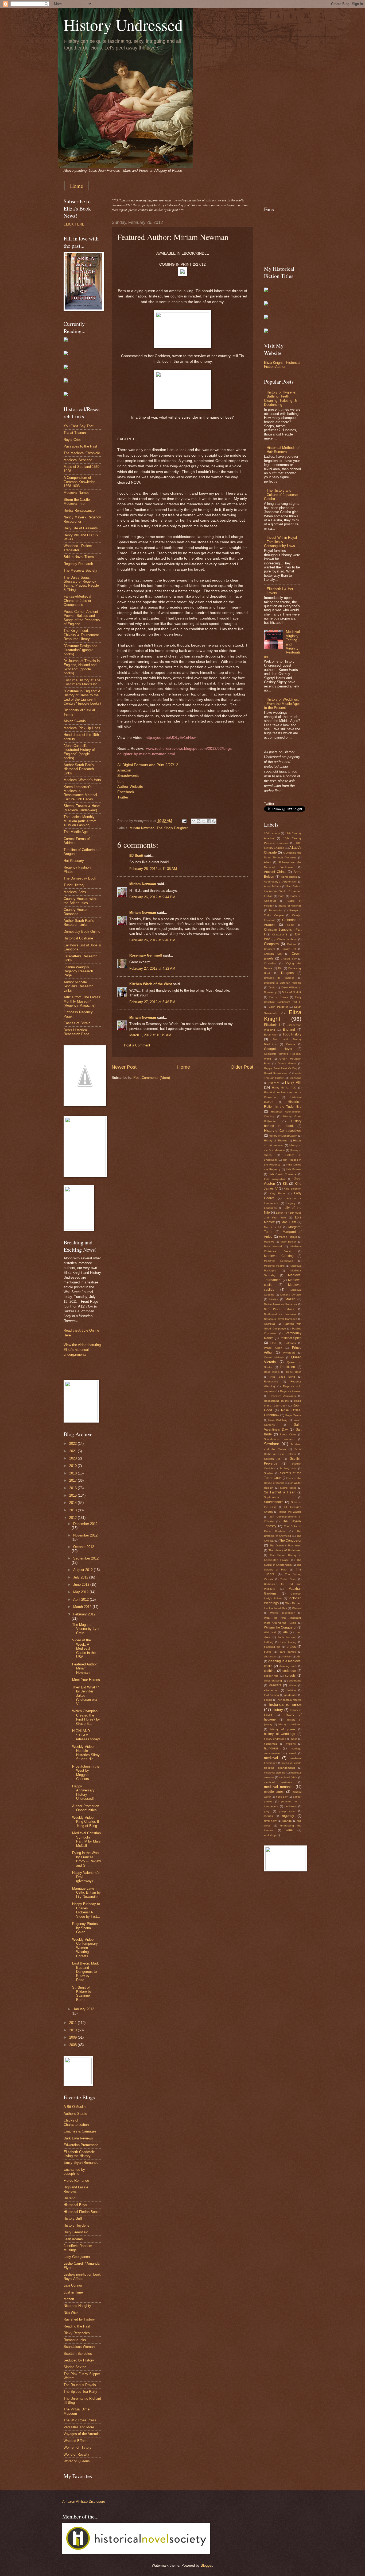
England (289, 1030)
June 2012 (82, 1585)
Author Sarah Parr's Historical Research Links (79, 769)
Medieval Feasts (274, 1266)
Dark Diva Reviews (78, 2138)
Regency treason (291, 1391)
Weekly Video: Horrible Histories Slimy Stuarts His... (86, 1753)
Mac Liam (289, 1222)
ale (286, 1632)
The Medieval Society (80, 570)
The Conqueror (290, 1541)
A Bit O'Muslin (75, 2107)
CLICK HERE (74, 224)
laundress (271, 1748)
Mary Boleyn (289, 1242)
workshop (270, 1835)
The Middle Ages (77, 832)
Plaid (273, 1343)
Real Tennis (272, 1372)
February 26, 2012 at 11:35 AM (153, 869)
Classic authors (287, 939)
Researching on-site (276, 1401)
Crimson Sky (273, 954)
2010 (73, 2030)
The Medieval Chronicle (82, 453)
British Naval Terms (79, 557)
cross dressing (273, 1681)
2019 (73, 1466)
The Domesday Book (80, 878)
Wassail (297, 1608)
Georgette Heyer (278, 1049)
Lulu (121, 781)
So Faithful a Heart (280, 1492)
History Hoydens (76, 2225)
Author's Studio (75, 2114)
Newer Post (124, 1067)
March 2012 (83, 1607)
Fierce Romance (76, 2181)
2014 (73, 1503)
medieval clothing (275, 1773)
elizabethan (271, 1690)
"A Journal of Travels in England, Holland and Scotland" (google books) (82, 667)
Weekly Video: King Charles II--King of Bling (86, 1822)
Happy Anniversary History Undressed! (83, 1792)
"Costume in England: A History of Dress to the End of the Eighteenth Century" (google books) (82, 697)
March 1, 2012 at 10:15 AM (150, 1035)
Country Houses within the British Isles (81, 901)
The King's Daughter (172, 828)
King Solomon (293, 1189)
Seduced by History (79, 2360)
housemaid (271, 1744)
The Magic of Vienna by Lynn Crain (86, 1629)
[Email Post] (184, 821)
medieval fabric (288, 1777)
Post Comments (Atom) (152, 1078)
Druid (272, 987)
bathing (269, 1642)
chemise (286, 1656)
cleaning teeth (288, 1666)
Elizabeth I (272, 1025)
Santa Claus (288, 1434)
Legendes (270, 1208)
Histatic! (70, 2198)
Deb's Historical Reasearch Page (76, 1032)
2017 (73, 1480)
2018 (73, 1473)
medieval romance (279, 1787)
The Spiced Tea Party (80, 2392)
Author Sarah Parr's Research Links (79, 923)
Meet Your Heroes (86, 1680)
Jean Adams (73, 2239)
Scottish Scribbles (78, 2354)
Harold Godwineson (276, 1073)
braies (291, 1647)
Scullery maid (288, 1468)
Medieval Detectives (279, 1261)
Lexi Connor (73, 2285)
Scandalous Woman (79, 2347)
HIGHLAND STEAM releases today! (86, 1735)
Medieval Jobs (75, 892)
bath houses (287, 1637)
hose (294, 1739)
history (278, 1710)
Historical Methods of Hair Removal (283, 450)
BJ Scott (136, 856)
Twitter (123, 797)
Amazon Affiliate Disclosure (84, 2502)
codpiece (289, 1671)
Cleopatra (271, 944)
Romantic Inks (75, 2340)
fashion (291, 1690)
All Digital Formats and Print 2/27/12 (148, 765)
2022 (73, 1444)
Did (280, 968)
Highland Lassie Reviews (76, 2189)
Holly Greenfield (76, 2232)
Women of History (77, 2447)
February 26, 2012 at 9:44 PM (152, 897)
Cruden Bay (289, 959)
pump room (287, 1811)
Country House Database (75, 912)
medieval (271, 1758)
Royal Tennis (293, 1415)
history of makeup (290, 1724)
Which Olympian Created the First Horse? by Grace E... (86, 1717)
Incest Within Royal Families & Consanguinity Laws (280, 542)
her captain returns (290, 1700)
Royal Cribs (73, 440)
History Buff (73, 2218)
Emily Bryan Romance (81, 2163)
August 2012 (84, 1570)
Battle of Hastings (290, 906)
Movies (274, 1299)
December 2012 (85, 1524)
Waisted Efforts (76, 2441)
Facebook (126, 792)
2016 (73, 1488)
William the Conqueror (280, 1627)
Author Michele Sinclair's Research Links (78, 986)
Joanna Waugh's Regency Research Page (78, 971)
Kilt (285, 1184)
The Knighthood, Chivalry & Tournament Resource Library (81, 635)
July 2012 (81, 1577)
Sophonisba (271, 1497)
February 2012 (84, 1614)
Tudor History (74, 885)
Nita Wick (71, 2313)
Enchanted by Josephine (74, 2172)
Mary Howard (273, 1246)
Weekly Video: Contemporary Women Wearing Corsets (85, 1948)
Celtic (291, 925)
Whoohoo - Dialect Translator (78, 548)
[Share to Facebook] (209, 821)
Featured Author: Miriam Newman (85, 1668)
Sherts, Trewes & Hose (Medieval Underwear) (82, 808)
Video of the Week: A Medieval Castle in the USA (84, 1648)
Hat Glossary (74, 861)
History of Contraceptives (283, 1131)
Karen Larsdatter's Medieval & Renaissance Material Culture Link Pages (80, 793)
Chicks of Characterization (76, 2122)
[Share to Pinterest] (214, 821)
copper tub (271, 1676)
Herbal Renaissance (79, 511)
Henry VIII (293, 1082)
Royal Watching (278, 1420)
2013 (73, 1510)
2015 (73, 1495)
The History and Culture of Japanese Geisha (281, 495)
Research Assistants (283, 1396)
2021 (73, 1451)
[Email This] (193, 821)
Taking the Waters (290, 1512)
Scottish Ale (272, 1459)
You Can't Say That (79, 426)
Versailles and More (79, 2427)
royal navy (270, 1821)
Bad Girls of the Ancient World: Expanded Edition (283, 891)
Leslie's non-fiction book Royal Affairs (82, 2276)
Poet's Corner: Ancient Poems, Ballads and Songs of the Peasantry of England (82, 618)
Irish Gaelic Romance (283, 1174)
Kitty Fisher (278, 1193)
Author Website (130, 787)
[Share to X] (204, 821)
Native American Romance (281, 1304)
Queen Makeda (274, 1357)
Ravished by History (79, 2319)
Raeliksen (288, 1367)
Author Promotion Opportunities (86, 1808)
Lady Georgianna (77, 2257)
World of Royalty (76, 2454)
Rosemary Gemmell (146, 955)
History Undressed (123, 25)
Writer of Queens (77, 2461)
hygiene (291, 1744)
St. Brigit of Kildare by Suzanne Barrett (82, 1994)
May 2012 (81, 1592)
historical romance (285, 1704)
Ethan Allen (271, 1035)
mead (293, 1753)
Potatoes (290, 1343)
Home (77, 186)
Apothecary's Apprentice (280, 882)
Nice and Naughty (77, 2306)
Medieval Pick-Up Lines (82, 728)
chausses (270, 1656)
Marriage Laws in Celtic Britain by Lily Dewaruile (86, 1893)
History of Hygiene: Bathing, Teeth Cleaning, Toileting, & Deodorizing (280, 398)
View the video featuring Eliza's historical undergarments (82, 1350)
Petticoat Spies (290, 1338)
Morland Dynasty (291, 1295)
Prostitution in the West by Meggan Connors (86, 1773)
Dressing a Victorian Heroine (283, 983)
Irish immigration (275, 1179)
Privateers (289, 1353)
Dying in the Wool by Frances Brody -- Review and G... (86, 1859)
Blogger (206, 2565)
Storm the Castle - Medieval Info (78, 502)
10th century (272, 833)
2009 (73, 2037)
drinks (293, 1685)
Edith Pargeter (278, 1007)
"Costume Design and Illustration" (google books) (80, 650)
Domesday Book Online (82, 932)
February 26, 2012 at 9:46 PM (152, 940)
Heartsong (295, 1078)
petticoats (291, 1806)
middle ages (274, 1792)
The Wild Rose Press (80, 2420)
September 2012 (86, 1558)
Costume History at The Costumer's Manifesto (82, 682)
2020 (73, 1458)
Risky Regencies (77, 2333)
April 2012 (81, 1600)
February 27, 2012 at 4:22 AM (152, 968)
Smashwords (128, 776)
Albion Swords (75, 721)
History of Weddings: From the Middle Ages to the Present (282, 704)
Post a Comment (137, 1045)
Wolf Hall (270, 1632)
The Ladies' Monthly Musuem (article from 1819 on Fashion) (80, 821)
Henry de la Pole (284, 1088)
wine (289, 1830)
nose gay (282, 1797)
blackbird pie (272, 1647)
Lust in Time (73, 2292)
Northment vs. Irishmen (280, 1314)
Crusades (270, 963)
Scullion (269, 1473)
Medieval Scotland (78, 460)
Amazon (124, 770)
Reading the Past (77, 2326)
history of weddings (279, 1734)
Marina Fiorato (288, 1237)
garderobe (291, 1695)
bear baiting (288, 1642)
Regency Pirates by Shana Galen (85, 1928)
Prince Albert (273, 1348)
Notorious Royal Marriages (281, 1319)
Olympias (270, 1324)
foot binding (271, 1695)
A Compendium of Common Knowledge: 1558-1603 (80, 482)
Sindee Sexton (75, 2367)
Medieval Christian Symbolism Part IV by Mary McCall (86, 1839)
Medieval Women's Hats (82, 780)
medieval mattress (278, 1782)
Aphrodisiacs (289, 877)
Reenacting (271, 1381)
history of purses (283, 1729)
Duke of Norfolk (292, 992)
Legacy (291, 1203)
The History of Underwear (285, 1550)
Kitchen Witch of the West (151, 984)
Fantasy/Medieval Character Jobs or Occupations (77, 601)
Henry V (274, 1083)
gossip (268, 1700)
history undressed (275, 1739)
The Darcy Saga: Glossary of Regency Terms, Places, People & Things (81, 584)
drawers (275, 1685)
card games (288, 1652)
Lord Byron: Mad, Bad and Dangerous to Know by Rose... (86, 1972)
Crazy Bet (289, 949)
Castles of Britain (77, 1023)
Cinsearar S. (280, 935)
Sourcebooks (274, 1502)
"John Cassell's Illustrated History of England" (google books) (79, 752)
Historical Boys (75, 2205)
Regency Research (78, 564)
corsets (290, 1676)
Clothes (292, 944)
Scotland (272, 1444)
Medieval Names (77, 493)
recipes (268, 1816)
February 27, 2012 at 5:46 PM (152, 1002)
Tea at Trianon (75, 433)
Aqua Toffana (273, 886)
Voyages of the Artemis (82, 2434)
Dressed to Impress (279, 978)
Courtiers (269, 949)
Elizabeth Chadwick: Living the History (79, 2154)
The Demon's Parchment (286, 1545)
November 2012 (85, 1535)
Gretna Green (287, 1063)
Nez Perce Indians (279, 1309)
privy (267, 1811)
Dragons (287, 973)
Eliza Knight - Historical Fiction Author (282, 365)
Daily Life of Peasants (81, 528)
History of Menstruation (283, 1136)
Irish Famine (294, 1169)
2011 (73, 2023)
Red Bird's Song (283, 1377)
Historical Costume (78, 938)
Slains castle (288, 1488)
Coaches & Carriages (80, 2131)
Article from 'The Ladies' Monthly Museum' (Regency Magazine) (82, 1001)
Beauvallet (276, 910)
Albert (268, 862)
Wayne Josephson (283, 1613)
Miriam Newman (142, 828)
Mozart (69, 2299)
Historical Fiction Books (82, 2212)
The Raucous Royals (80, 2385)
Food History (292, 1034)
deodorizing (294, 1681)
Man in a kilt (273, 1227)
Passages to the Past (80, 446)
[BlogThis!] (199, 821)
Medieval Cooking (279, 1256)
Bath (281, 896)
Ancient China (275, 872)
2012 (73, 1518)
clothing (270, 1671)
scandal (287, 1821)
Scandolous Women (279, 1439)
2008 (73, 2045)
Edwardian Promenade (81, 2145)
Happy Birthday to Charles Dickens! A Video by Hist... (86, 1910)
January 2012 (84, 2009)
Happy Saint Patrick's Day (281, 1068)
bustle (268, 1652)
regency (288, 1816)
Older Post (242, 1067)
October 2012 (84, 1547)
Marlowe (269, 1242)
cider (298, 1656)
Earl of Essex (279, 997)
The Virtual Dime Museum (77, 2411)
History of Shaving (276, 1140)
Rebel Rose (294, 1372)
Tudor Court (288, 1579)
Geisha (291, 1044)
